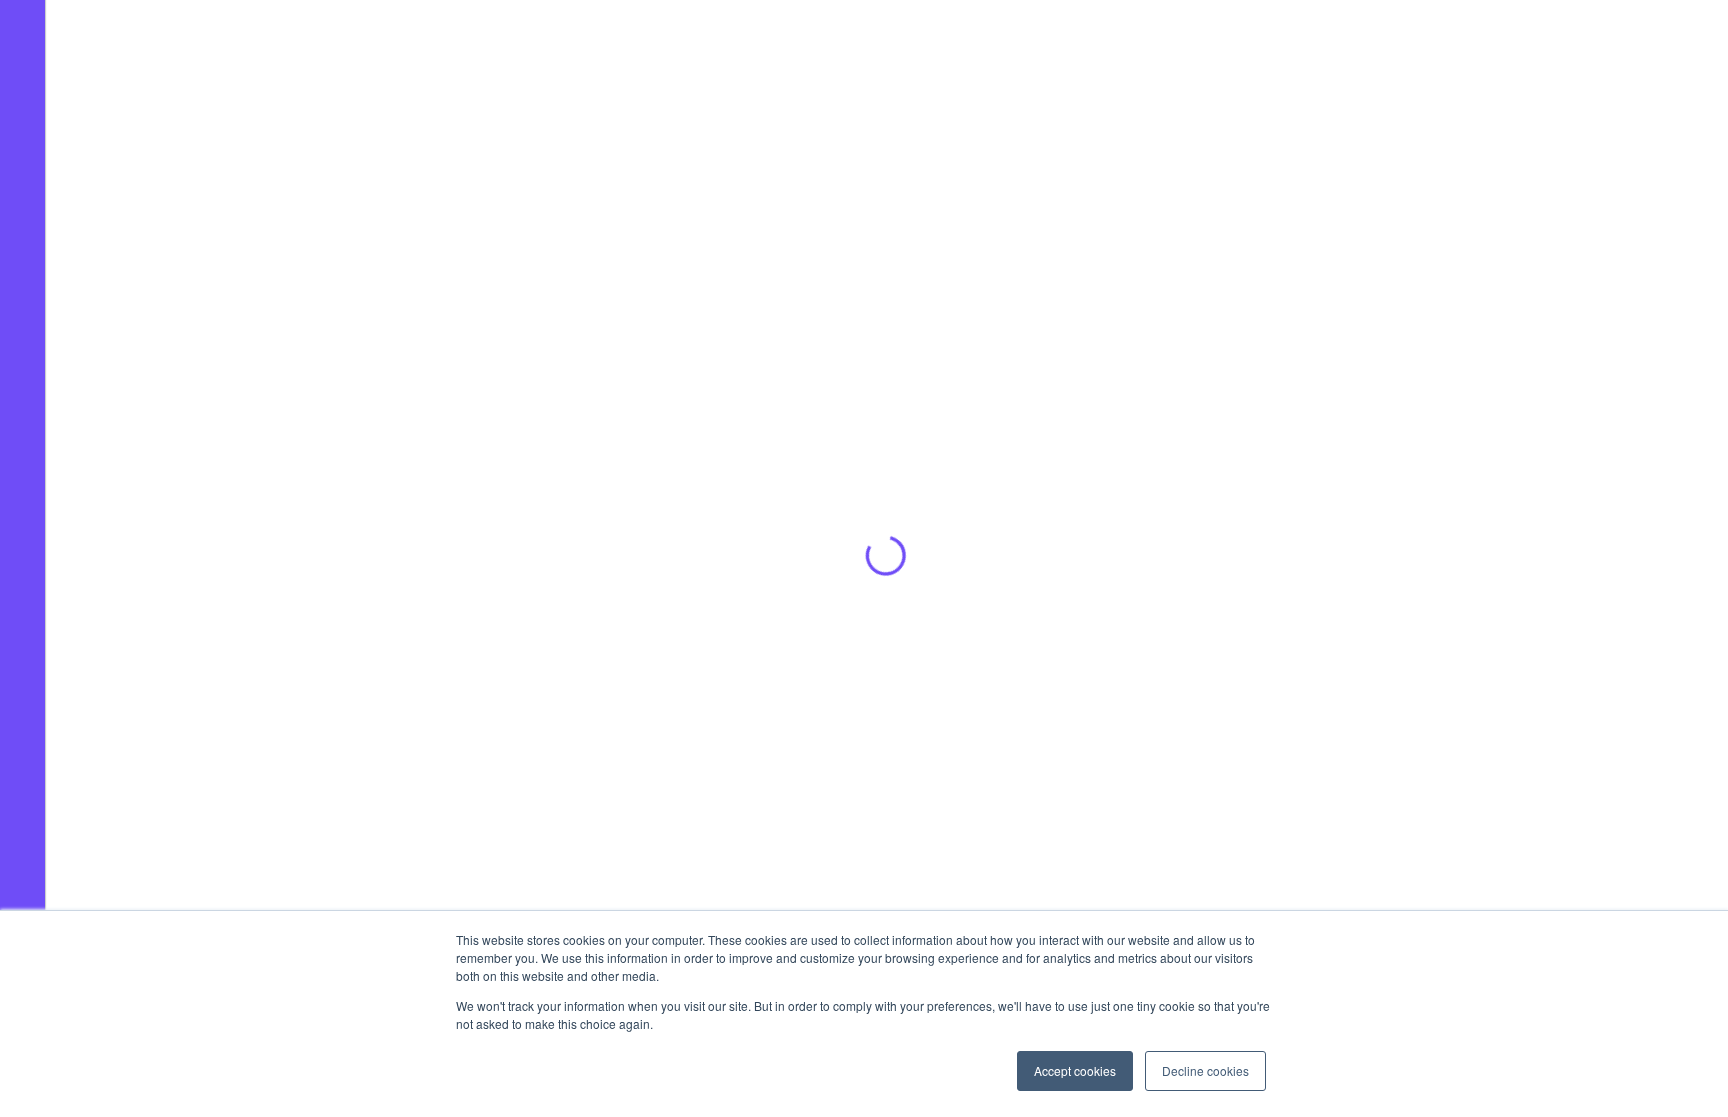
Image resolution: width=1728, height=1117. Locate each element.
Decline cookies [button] (1205, 1070)
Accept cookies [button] (1075, 1070)
